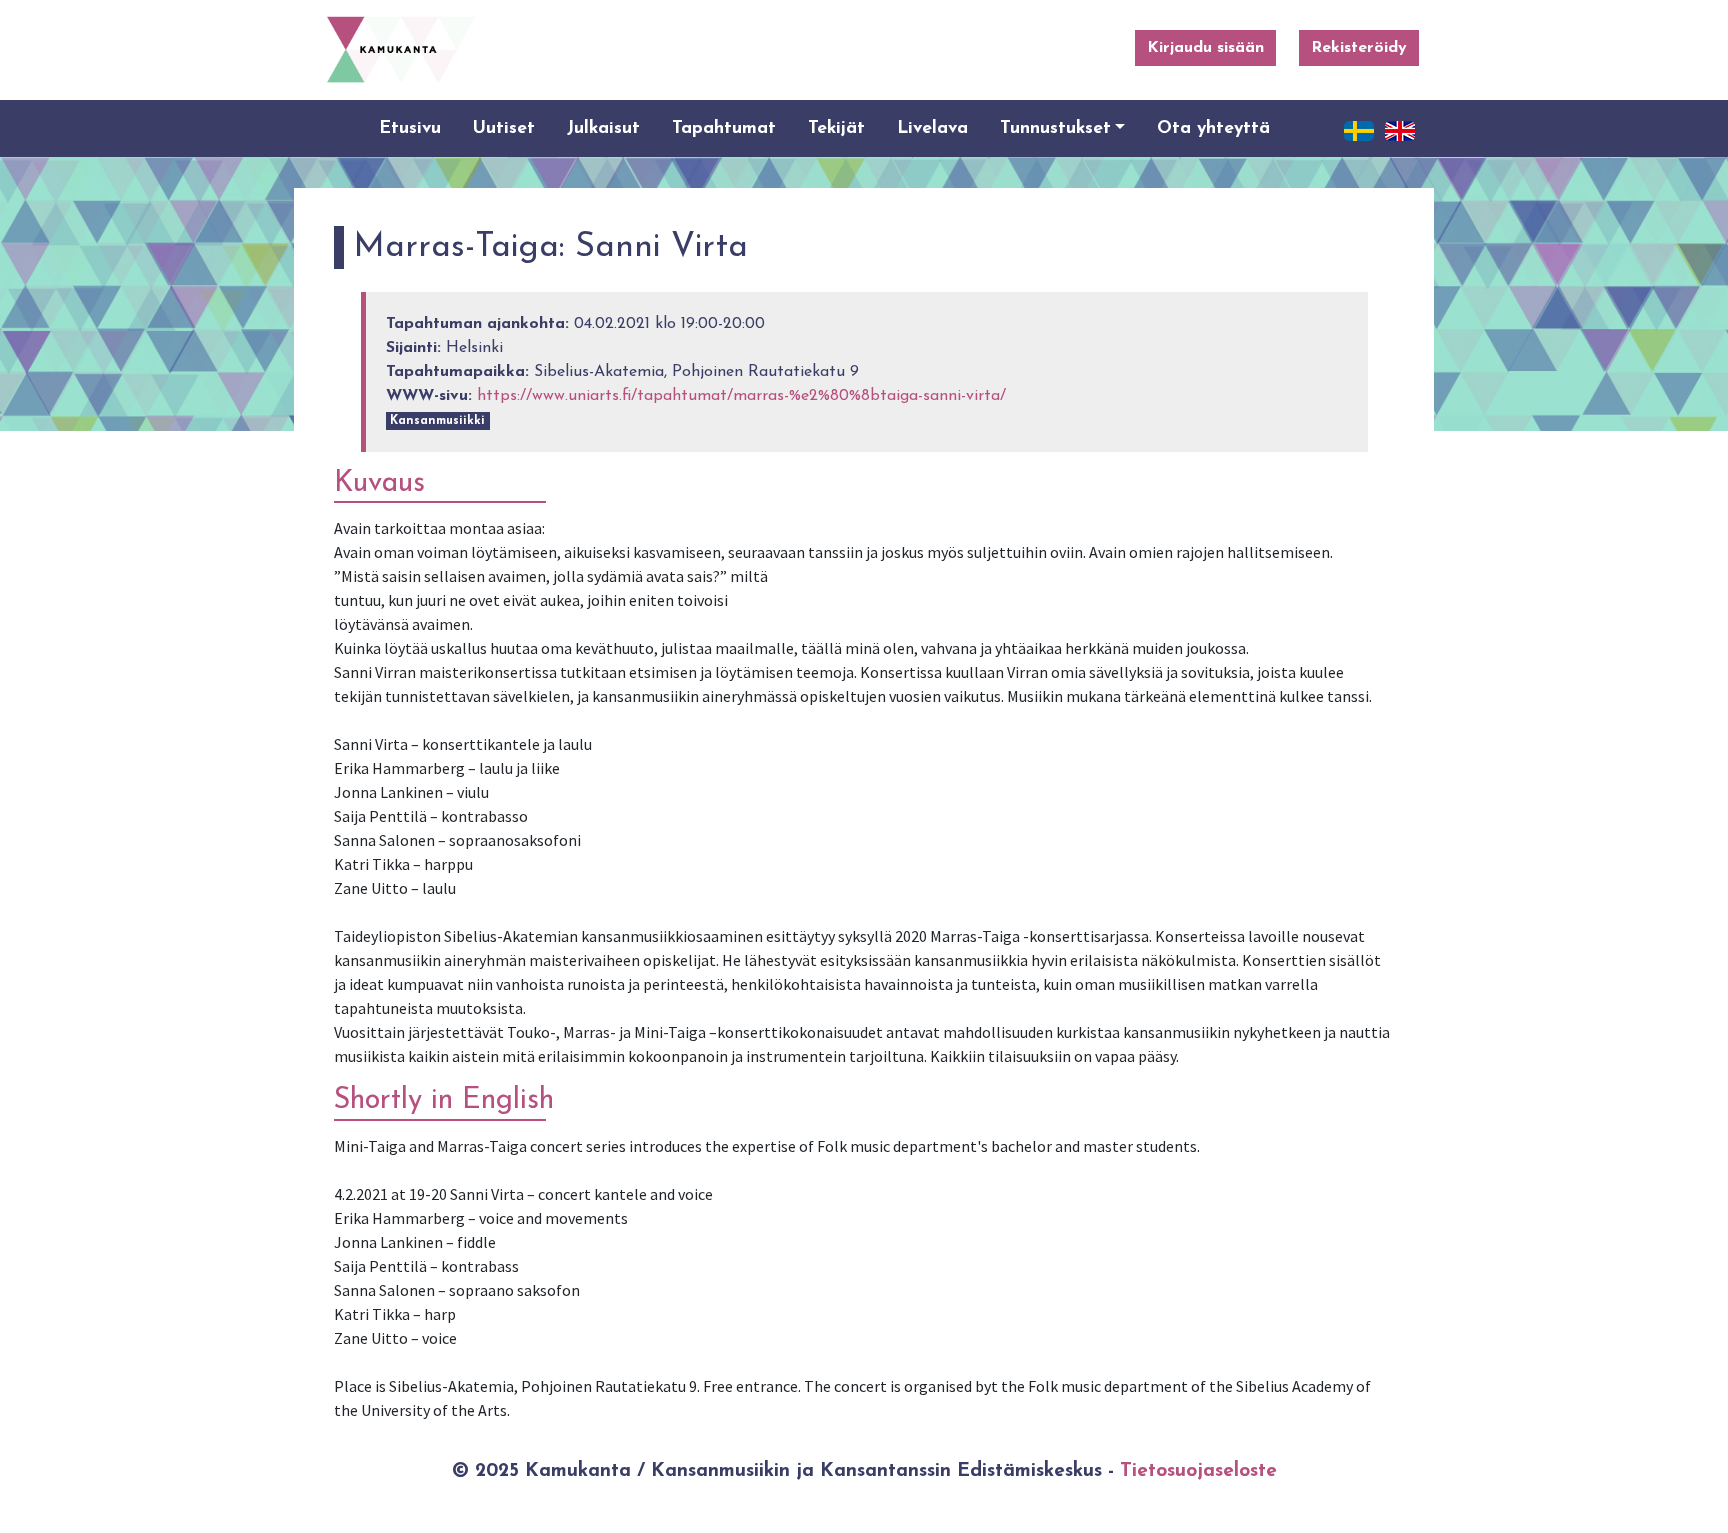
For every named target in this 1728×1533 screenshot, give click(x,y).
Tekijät (836, 128)
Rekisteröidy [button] (1359, 48)
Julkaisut (603, 128)
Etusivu (410, 128)
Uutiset (504, 128)
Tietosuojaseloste (1198, 1471)
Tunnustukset (1055, 128)
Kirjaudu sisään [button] (1205, 48)
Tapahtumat (724, 128)
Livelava (932, 128)
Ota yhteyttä (1213, 128)
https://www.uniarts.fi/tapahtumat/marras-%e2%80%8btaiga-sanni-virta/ (741, 396)
